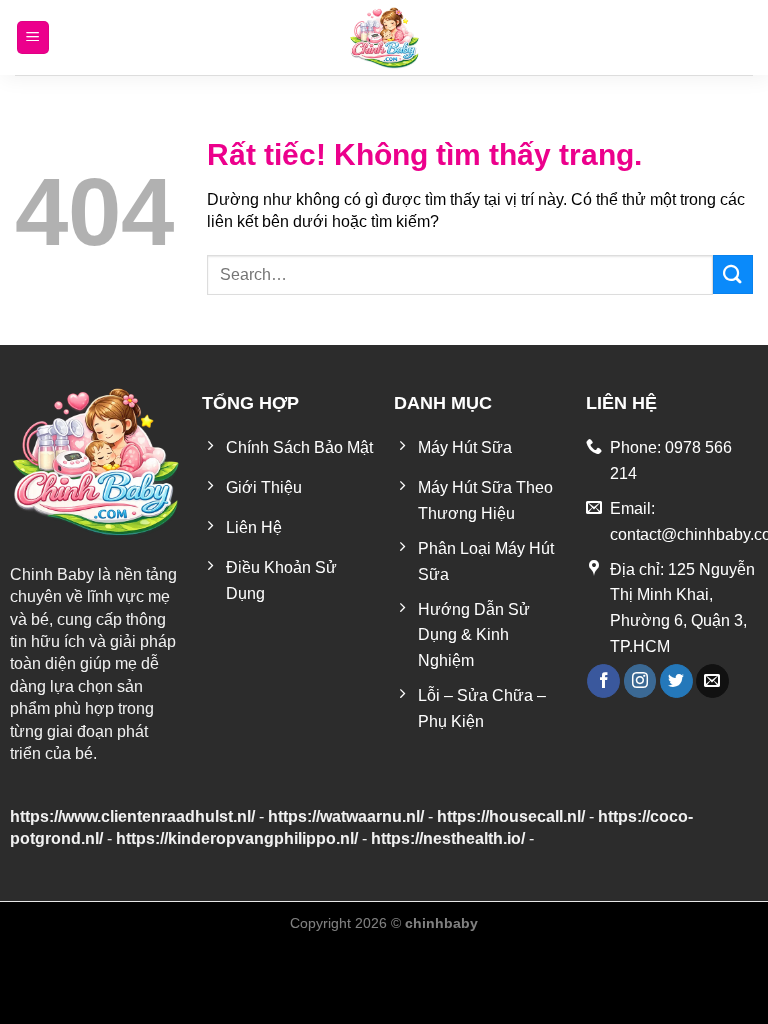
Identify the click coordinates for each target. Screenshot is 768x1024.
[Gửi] (733, 274)
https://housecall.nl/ (511, 816)
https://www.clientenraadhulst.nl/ (132, 816)
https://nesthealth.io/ (448, 838)
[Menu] (33, 37)
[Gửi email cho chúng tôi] (712, 681)
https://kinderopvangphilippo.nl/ (237, 838)
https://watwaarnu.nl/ (346, 816)
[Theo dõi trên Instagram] (640, 681)
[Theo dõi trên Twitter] (676, 681)
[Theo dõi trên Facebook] (603, 681)
